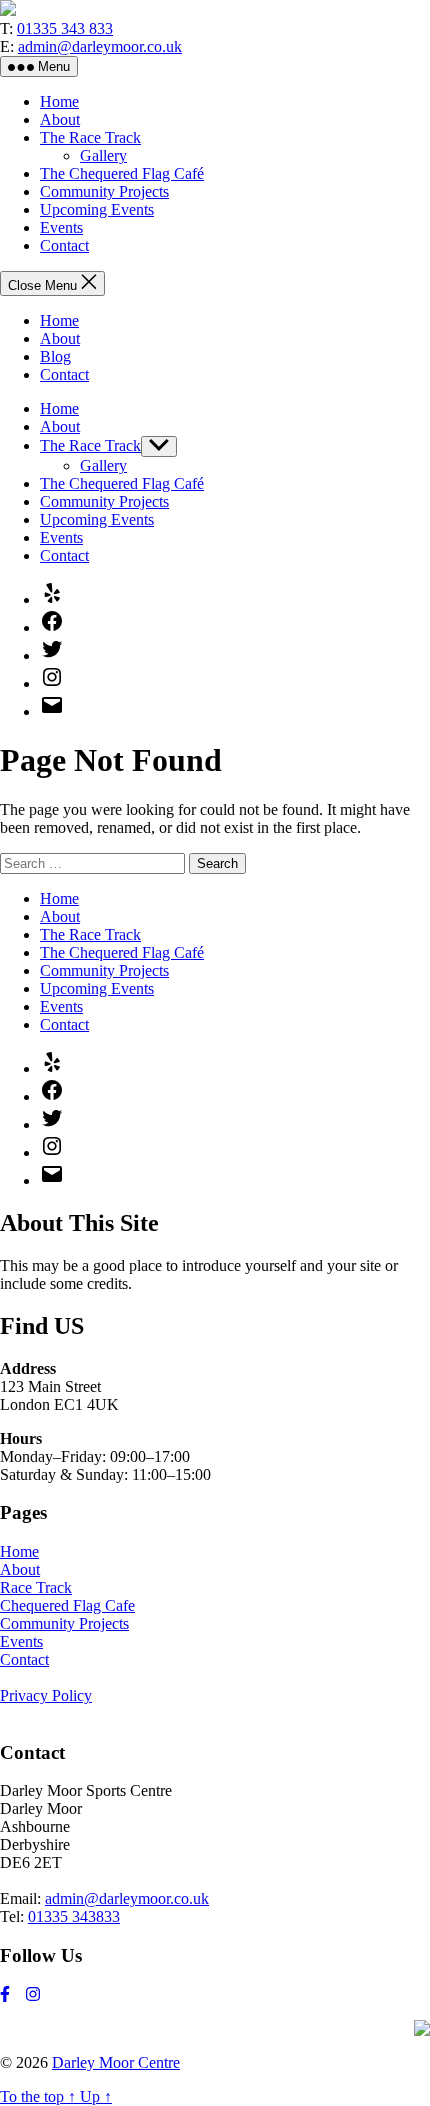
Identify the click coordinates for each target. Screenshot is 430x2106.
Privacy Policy (46, 1695)
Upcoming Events (97, 209)
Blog (55, 356)
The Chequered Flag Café (122, 173)
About (60, 119)
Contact (64, 245)
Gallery (103, 155)
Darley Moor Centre (116, 2062)
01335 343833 (74, 1916)
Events (61, 227)
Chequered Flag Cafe (67, 1605)
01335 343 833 (65, 28)
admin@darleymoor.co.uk (100, 46)
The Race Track (90, 137)
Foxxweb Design (42, 2030)
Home (59, 101)
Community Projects (104, 191)
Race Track (36, 1587)
